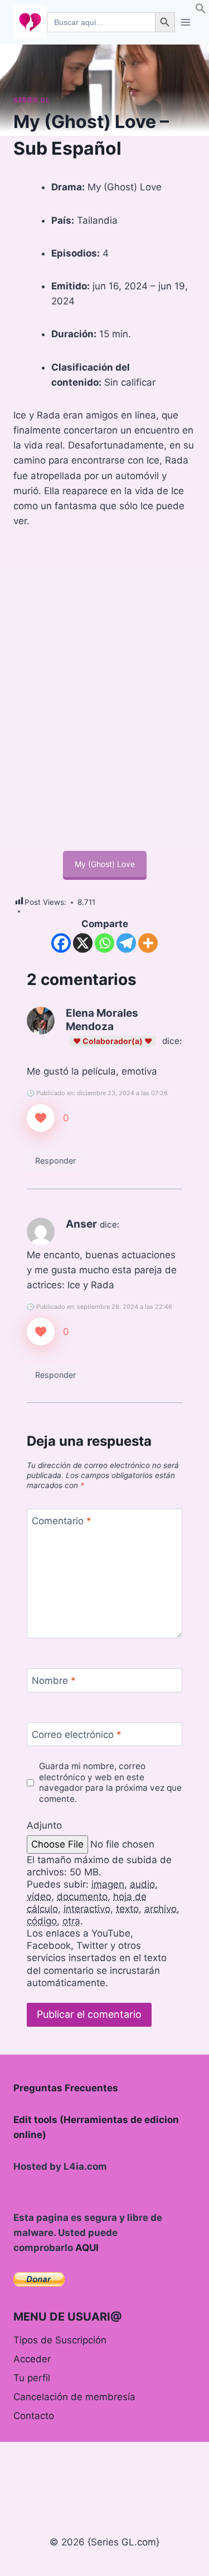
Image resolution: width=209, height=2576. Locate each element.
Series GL (31, 100)
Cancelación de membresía (74, 2397)
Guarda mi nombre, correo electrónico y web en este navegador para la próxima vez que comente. (110, 1783)
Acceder (32, 2359)
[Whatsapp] (104, 943)
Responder (55, 1161)
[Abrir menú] (185, 22)
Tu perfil (32, 2378)
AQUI (87, 2248)
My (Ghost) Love (105, 864)
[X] (83, 943)
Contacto (34, 2416)
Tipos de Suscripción (60, 2340)
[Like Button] (41, 1118)
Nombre (54, 1681)
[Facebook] (61, 943)
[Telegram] (126, 943)
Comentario (62, 1521)
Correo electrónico (77, 1735)
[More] (148, 943)
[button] (201, 11)
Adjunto (44, 1825)
